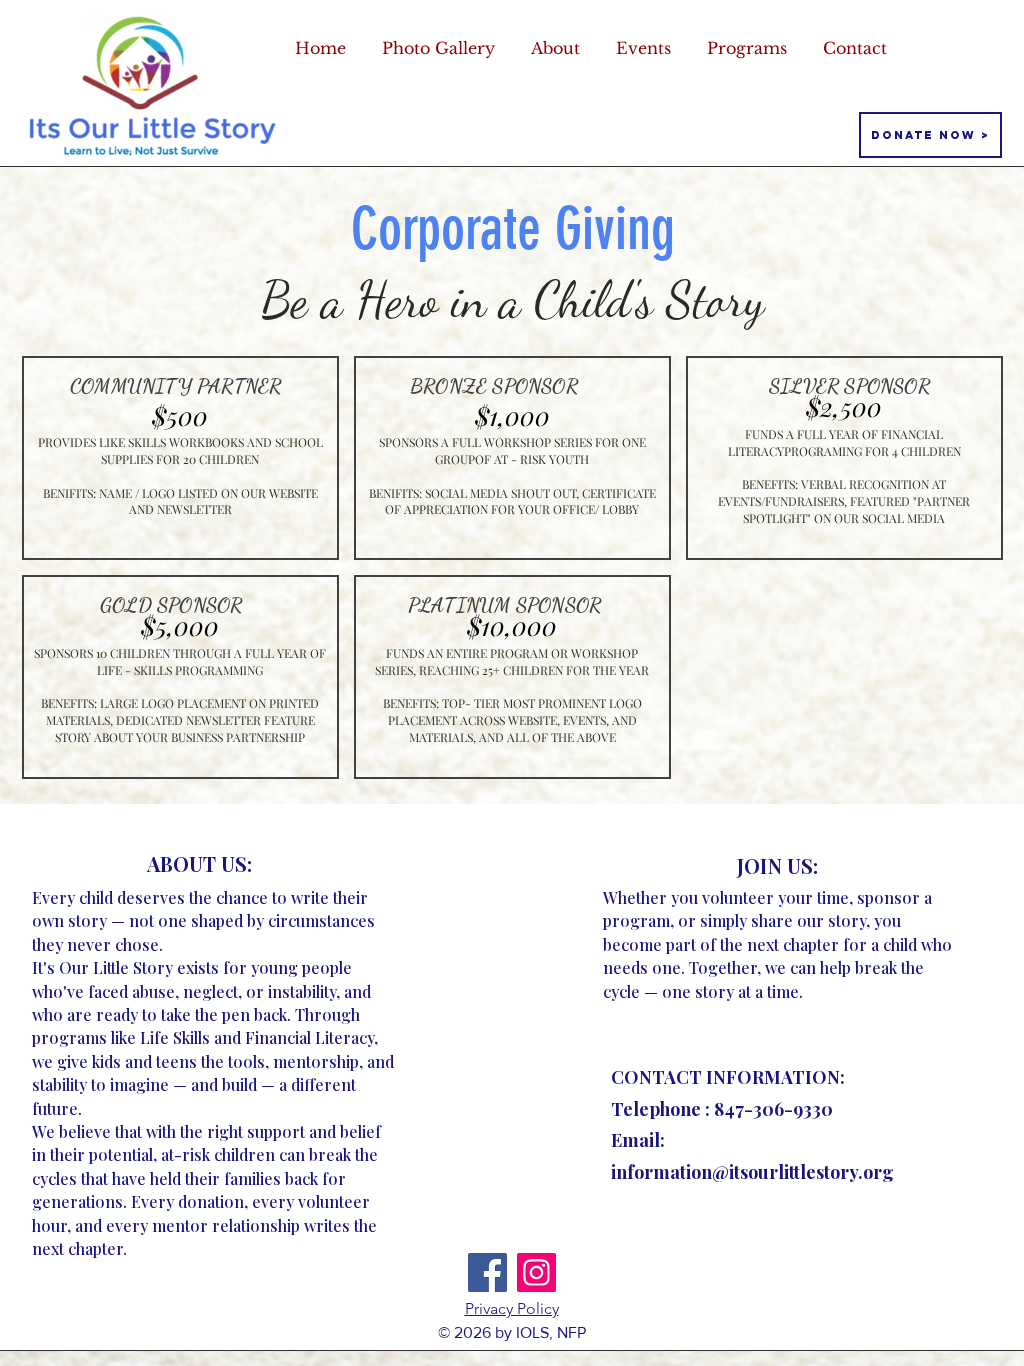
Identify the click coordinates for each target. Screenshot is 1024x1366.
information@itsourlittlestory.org (752, 1172)
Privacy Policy (512, 1308)
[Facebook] (487, 1272)
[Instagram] (536, 1272)
